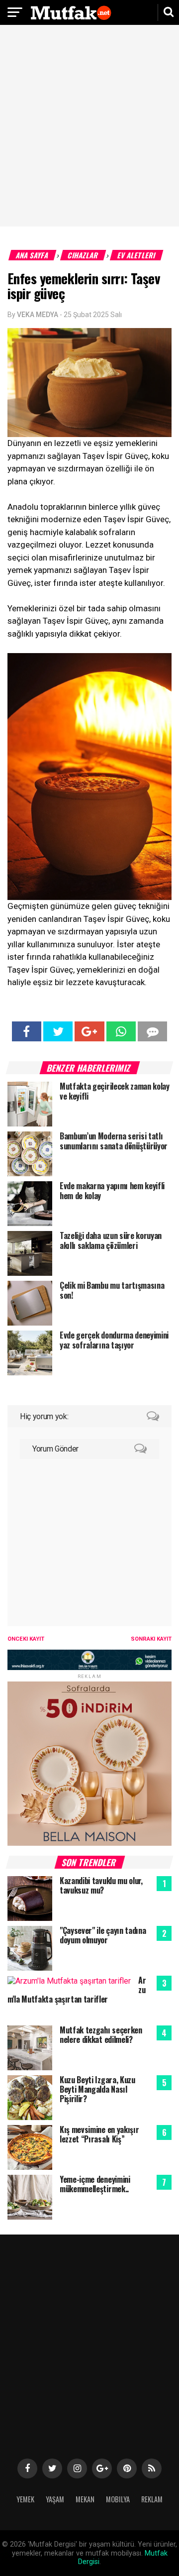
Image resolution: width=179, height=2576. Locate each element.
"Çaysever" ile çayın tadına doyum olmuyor (103, 1935)
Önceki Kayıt (26, 1639)
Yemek (25, 2499)
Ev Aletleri (137, 255)
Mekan (85, 2499)
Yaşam (55, 2499)
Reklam (152, 2499)
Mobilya (118, 2499)
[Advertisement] (89, 127)
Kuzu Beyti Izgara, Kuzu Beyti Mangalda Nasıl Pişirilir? (97, 2089)
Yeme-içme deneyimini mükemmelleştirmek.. (95, 2184)
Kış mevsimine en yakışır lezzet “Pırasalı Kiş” (99, 2134)
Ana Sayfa (33, 255)
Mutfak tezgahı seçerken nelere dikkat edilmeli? (101, 2035)
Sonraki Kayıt (151, 1639)
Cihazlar (83, 255)
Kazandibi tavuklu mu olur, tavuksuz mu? (101, 1885)
